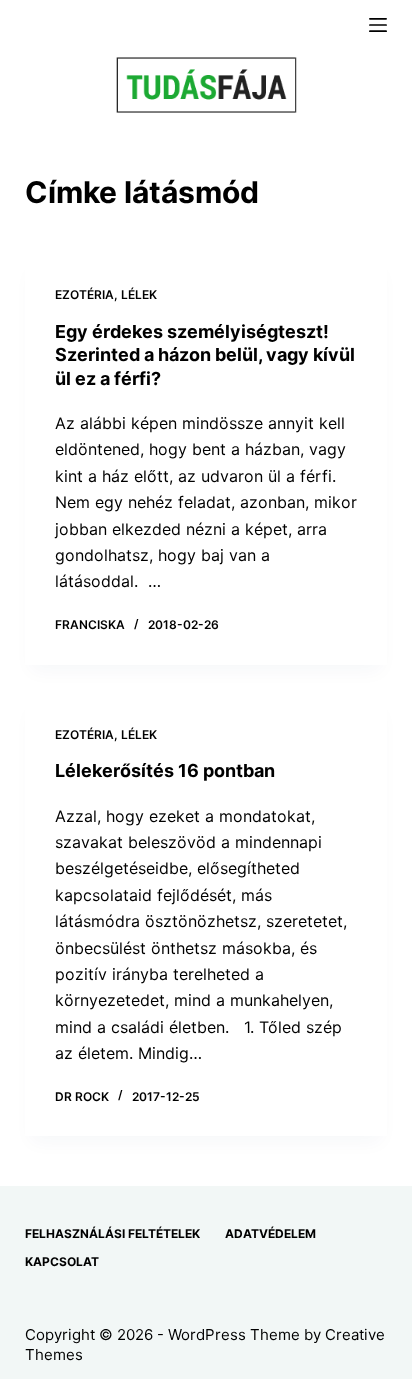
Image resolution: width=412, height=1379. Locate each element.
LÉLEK (139, 294)
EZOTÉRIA (84, 294)
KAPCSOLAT (62, 1261)
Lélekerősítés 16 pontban (165, 770)
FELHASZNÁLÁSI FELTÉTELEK (112, 1233)
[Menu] (378, 25)
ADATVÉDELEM (270, 1233)
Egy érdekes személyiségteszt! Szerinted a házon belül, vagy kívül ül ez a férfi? (205, 355)
